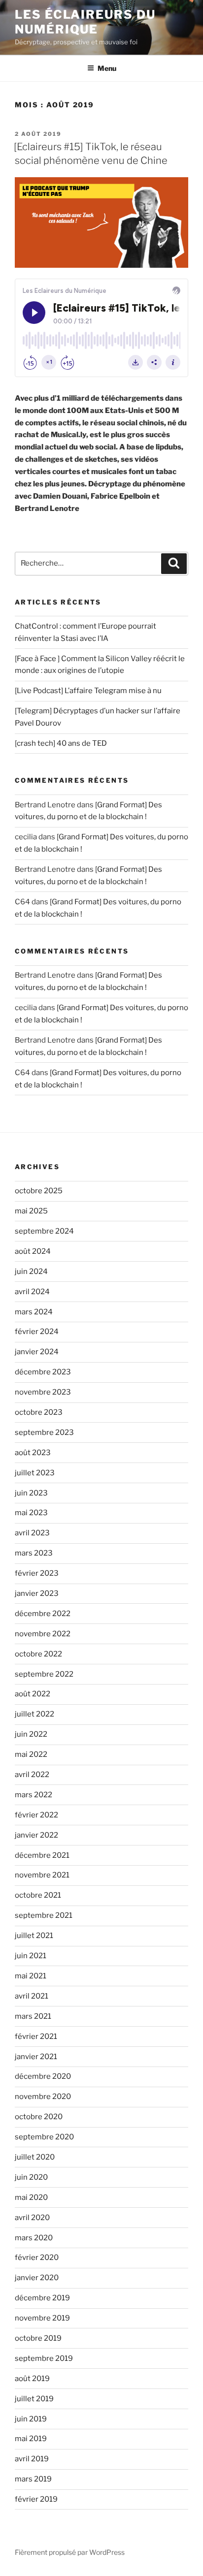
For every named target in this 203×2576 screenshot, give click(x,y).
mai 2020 (31, 2197)
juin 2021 (31, 1956)
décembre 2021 (42, 1855)
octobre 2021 (38, 1895)
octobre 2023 (39, 1412)
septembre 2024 (44, 1231)
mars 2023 (34, 1553)
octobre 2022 (38, 1654)
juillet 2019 (34, 2399)
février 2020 (37, 2258)
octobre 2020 (39, 2117)
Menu (107, 68)
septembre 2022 (44, 1674)
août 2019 (32, 2379)
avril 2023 (32, 1533)
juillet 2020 (35, 2157)
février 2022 (36, 1815)
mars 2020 (34, 2238)
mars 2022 (34, 1795)
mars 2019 (33, 2479)
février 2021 (36, 2036)
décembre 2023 (43, 1372)
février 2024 (37, 1332)
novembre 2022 (43, 1634)
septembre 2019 (44, 2358)
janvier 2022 (36, 1835)
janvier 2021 (36, 2057)
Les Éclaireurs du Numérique (85, 22)
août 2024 (33, 1251)
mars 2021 (33, 2016)
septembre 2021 (44, 1915)
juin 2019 (31, 2419)
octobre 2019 (38, 2338)
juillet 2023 (35, 1473)
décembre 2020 (43, 2076)
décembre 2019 (42, 2298)
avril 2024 (32, 1292)
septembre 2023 (44, 1432)
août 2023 (33, 1453)
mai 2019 (31, 2439)
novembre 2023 (43, 1392)
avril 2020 (32, 2218)
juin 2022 (31, 1734)
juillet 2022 (34, 1714)
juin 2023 (31, 1493)
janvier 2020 (37, 2278)
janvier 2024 (37, 1352)
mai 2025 (31, 1211)
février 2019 (36, 2499)
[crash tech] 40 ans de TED (61, 743)
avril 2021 (32, 1996)
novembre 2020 (43, 2097)
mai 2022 (31, 1754)
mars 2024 (34, 1312)
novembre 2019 (42, 2318)
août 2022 (33, 1694)
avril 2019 (32, 2459)
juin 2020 (31, 2177)
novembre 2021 (42, 1875)
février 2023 (37, 1573)
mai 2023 (31, 1513)
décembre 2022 (43, 1614)
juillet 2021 (34, 1936)
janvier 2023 (37, 1593)
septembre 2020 (44, 2137)
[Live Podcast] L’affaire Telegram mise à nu (88, 691)
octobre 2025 (39, 1191)
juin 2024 (31, 1272)
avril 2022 (32, 1775)
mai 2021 (31, 1976)
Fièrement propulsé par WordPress (70, 2552)
